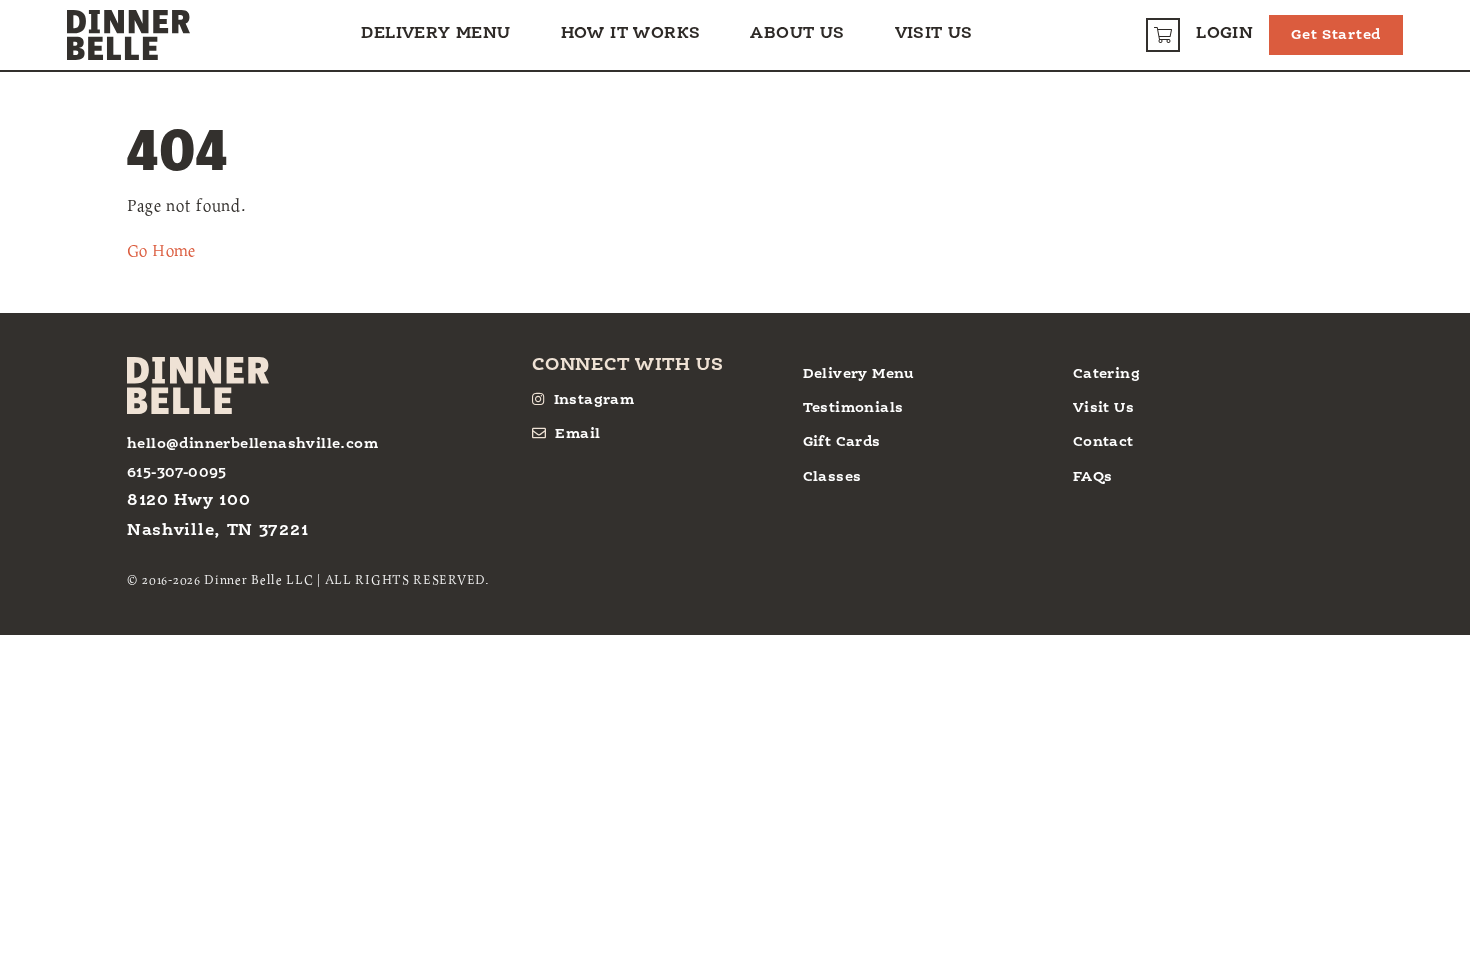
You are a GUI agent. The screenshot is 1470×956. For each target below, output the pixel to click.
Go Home (161, 250)
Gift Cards (842, 442)
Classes (832, 477)
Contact (1103, 442)
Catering (1106, 374)
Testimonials (853, 408)
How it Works (631, 34)
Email (577, 434)
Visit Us (934, 34)
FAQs (1093, 477)
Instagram (594, 400)
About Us (797, 34)
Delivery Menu (435, 34)
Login (1224, 34)
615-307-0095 (177, 473)
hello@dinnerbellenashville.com (252, 444)
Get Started (1336, 35)
